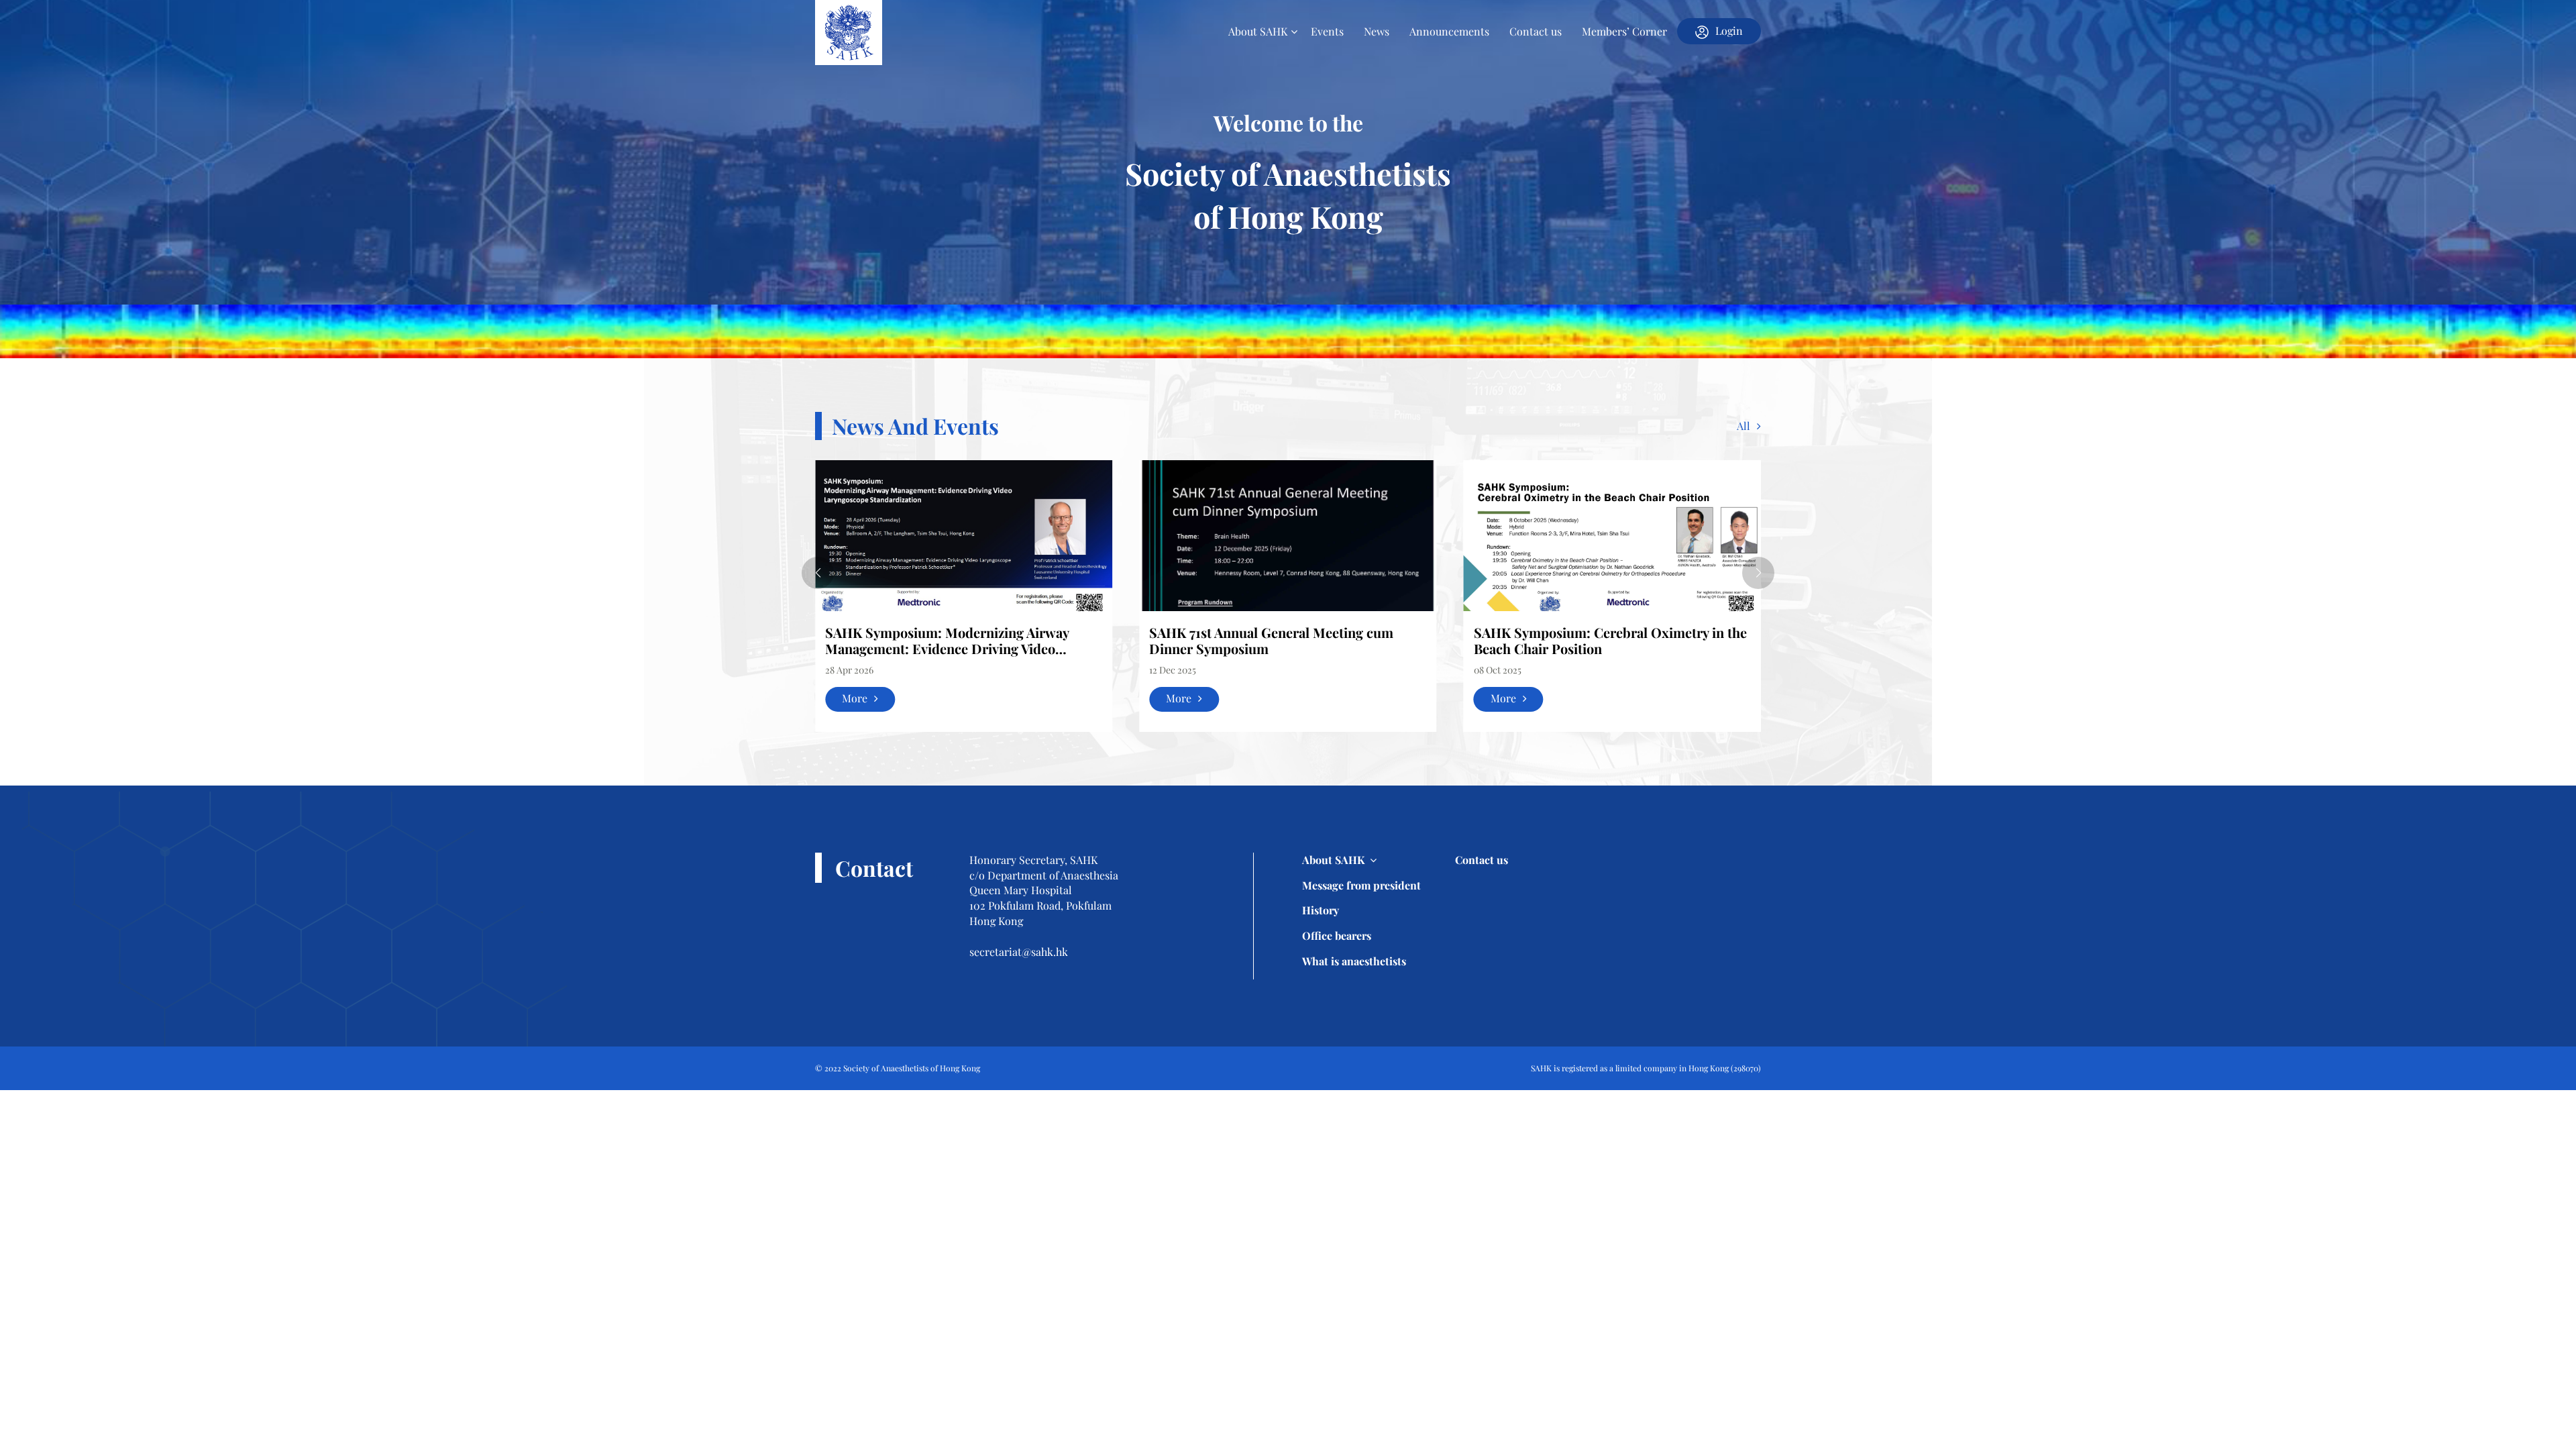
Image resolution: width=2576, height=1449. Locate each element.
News (1377, 31)
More (855, 698)
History (1321, 910)
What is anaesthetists (1354, 961)
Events (1327, 31)
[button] (818, 573)
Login (1729, 31)
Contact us (1536, 31)
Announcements (1449, 31)
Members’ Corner (1624, 31)
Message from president (1361, 885)
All (1743, 426)
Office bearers (1337, 935)
